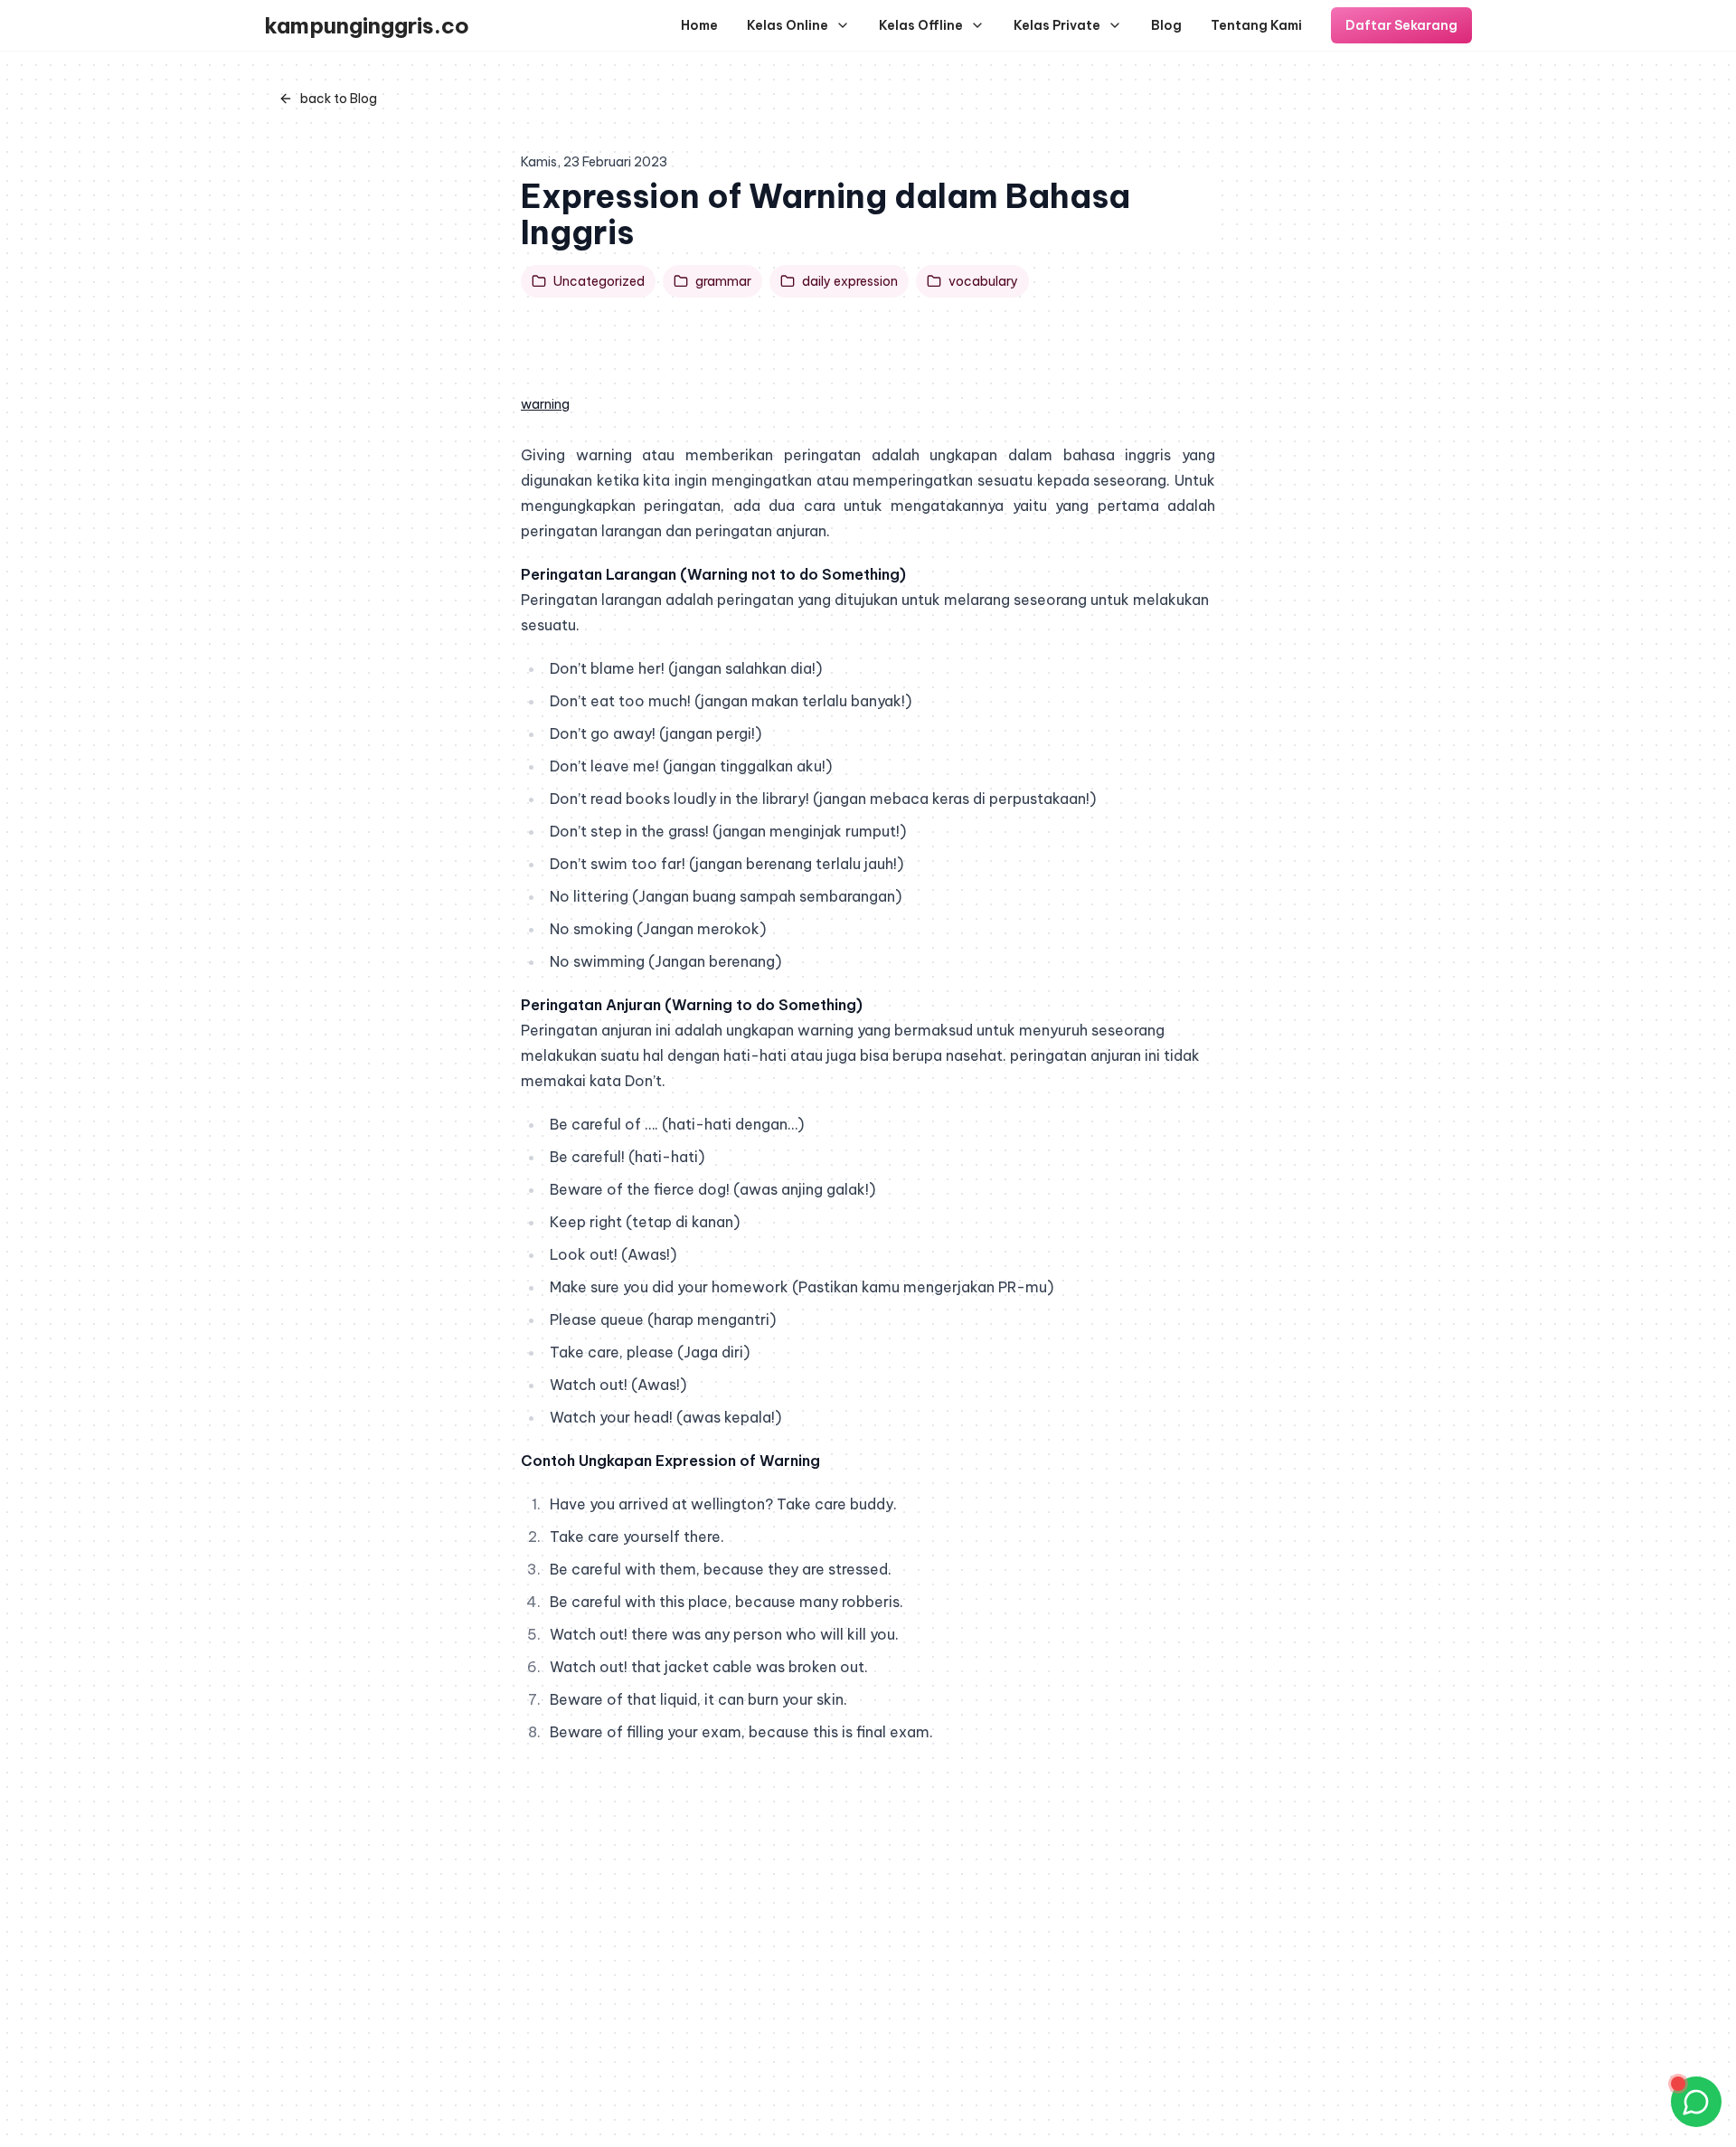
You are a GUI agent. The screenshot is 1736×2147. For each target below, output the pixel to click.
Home (699, 25)
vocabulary (983, 281)
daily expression (850, 281)
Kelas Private (1057, 25)
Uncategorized (599, 281)
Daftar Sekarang (1401, 25)
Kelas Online (788, 25)
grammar (723, 281)
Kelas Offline (921, 25)
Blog (1166, 25)
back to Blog (339, 99)
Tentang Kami (1256, 25)
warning (545, 404)
